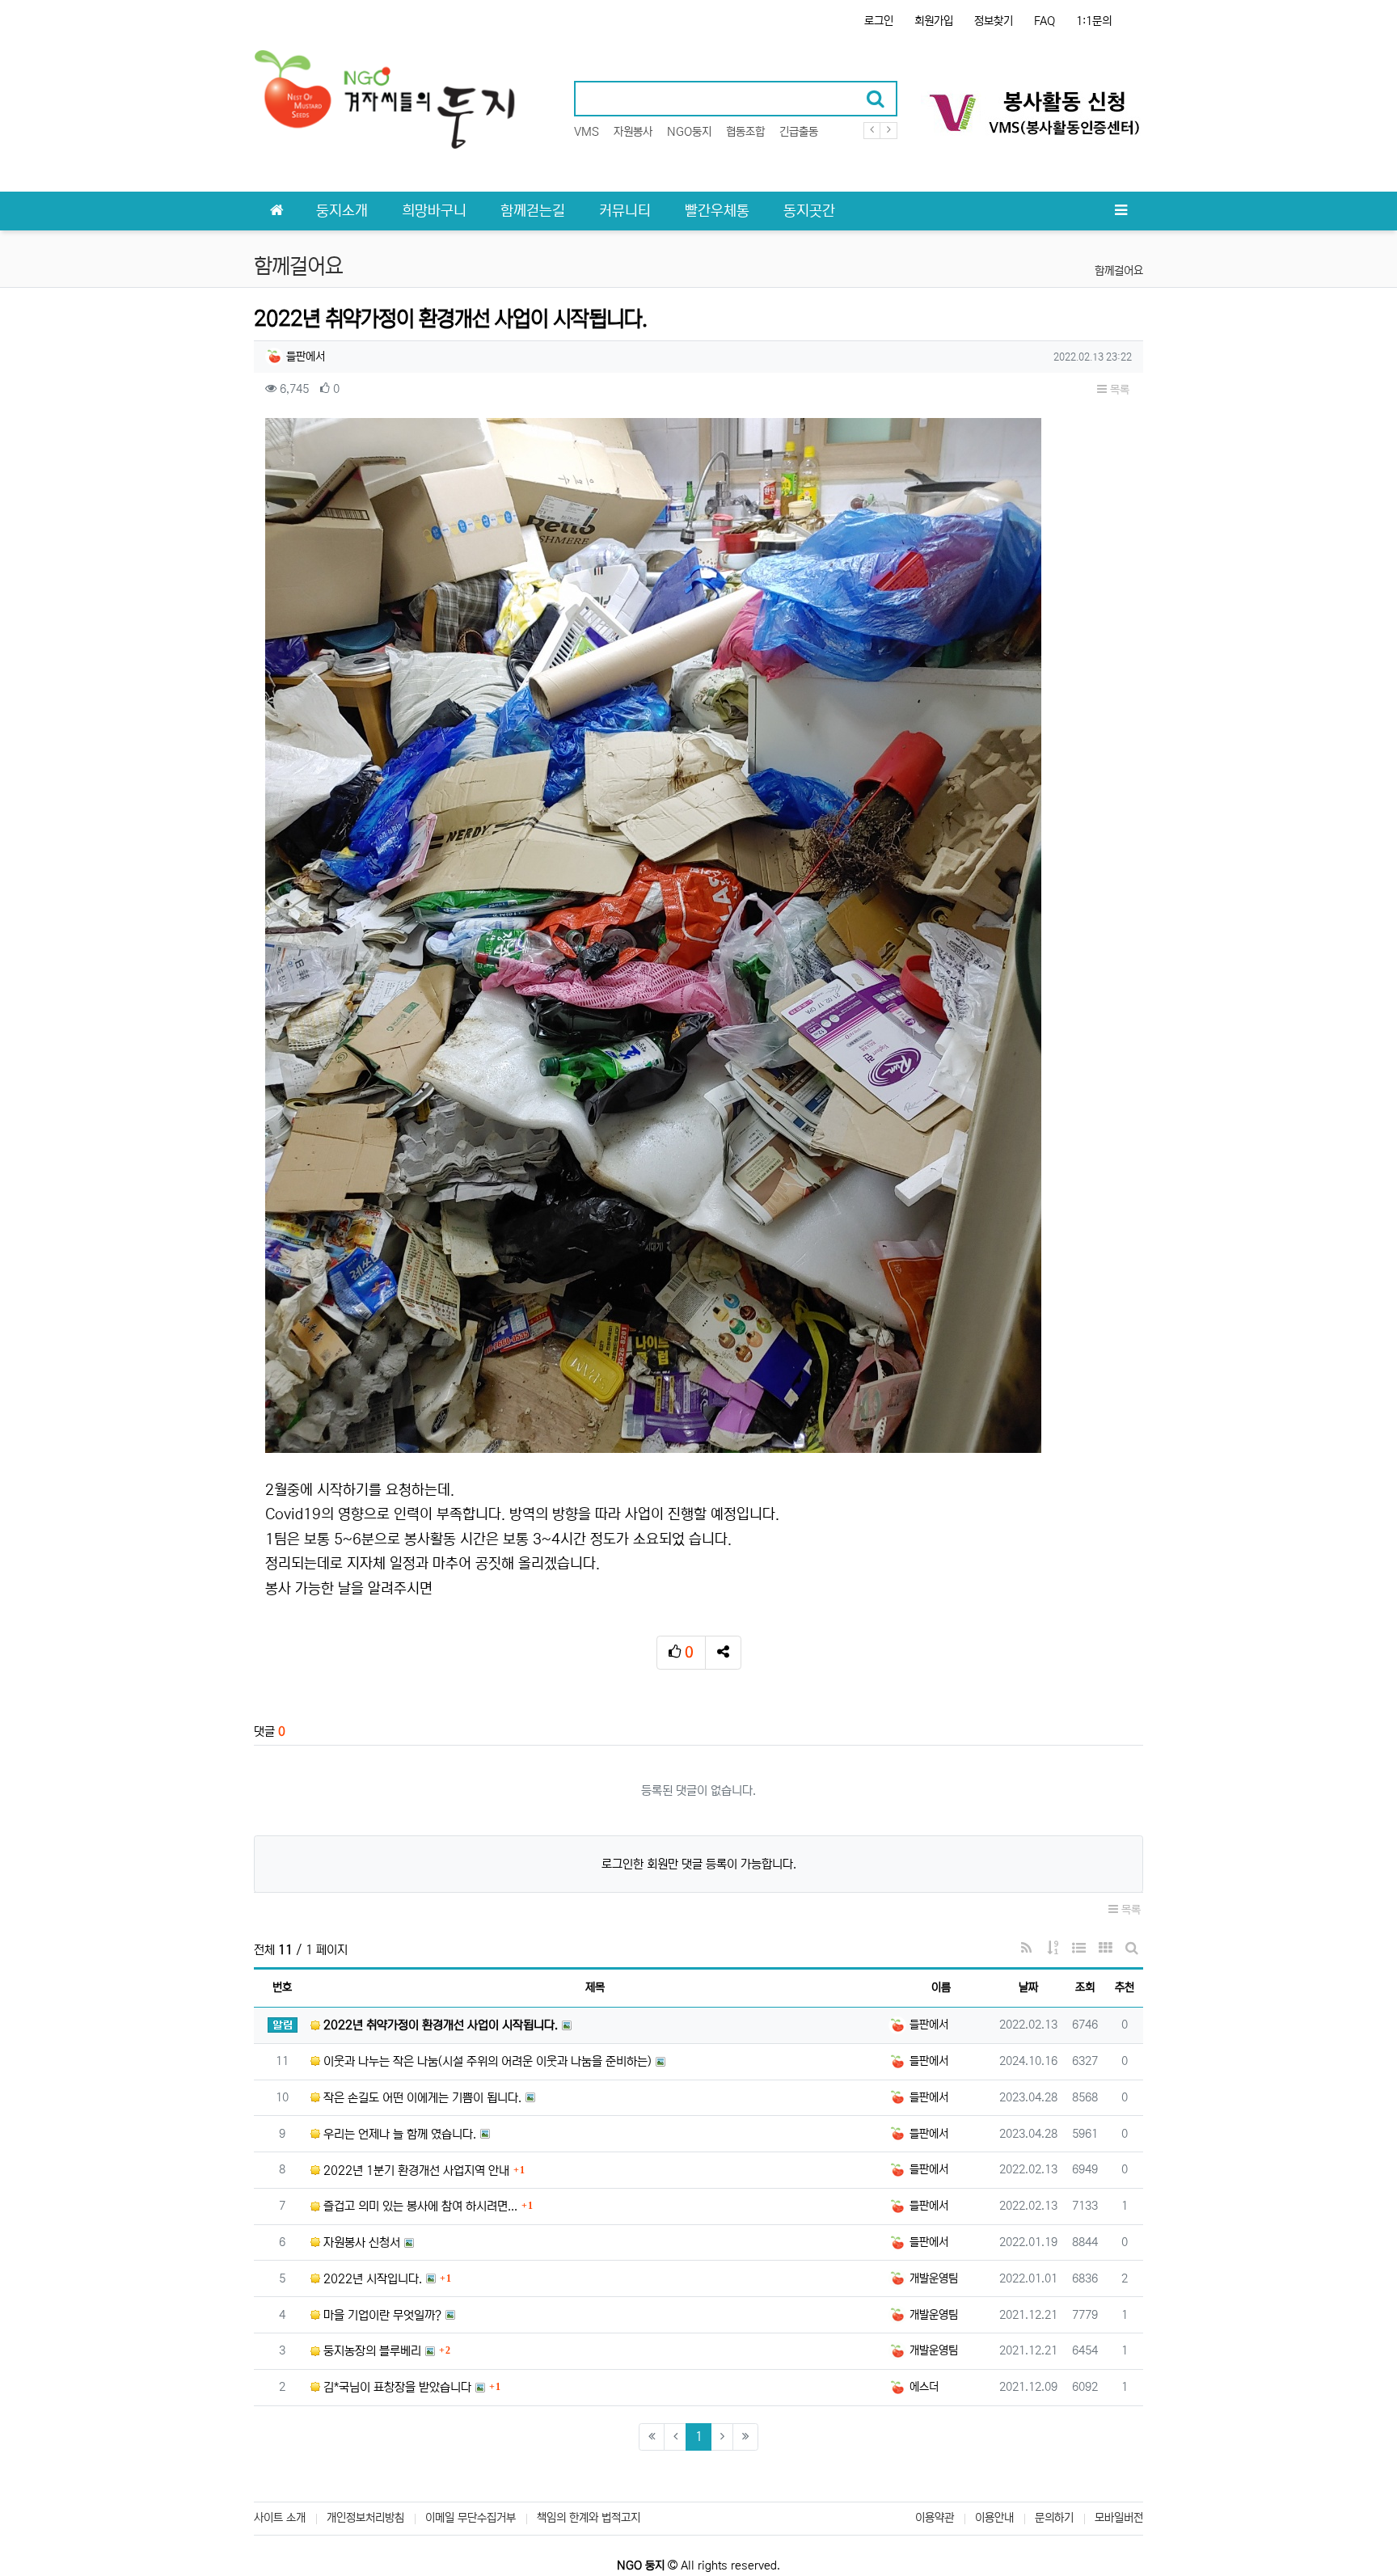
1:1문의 (1094, 21)
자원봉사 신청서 (360, 2242)
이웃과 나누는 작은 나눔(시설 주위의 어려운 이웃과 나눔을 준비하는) (486, 2061)
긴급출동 (799, 132)
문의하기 (1054, 2518)
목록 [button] (1118, 390)
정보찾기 (994, 21)
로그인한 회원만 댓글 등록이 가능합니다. (699, 1864)
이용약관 (935, 2518)
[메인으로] (276, 211)
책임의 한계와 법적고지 (589, 2518)
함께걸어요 (1119, 271)
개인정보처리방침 (365, 2518)
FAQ (1045, 21)
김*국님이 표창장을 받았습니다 (396, 2387)
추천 (1125, 1987)
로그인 (879, 21)
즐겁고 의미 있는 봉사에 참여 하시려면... (419, 2206)
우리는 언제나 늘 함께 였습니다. (398, 2134)
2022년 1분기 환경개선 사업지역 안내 (415, 2171)
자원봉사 (633, 132)
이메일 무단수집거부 (471, 2518)
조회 (1085, 1987)
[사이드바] (1121, 211)
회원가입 (934, 21)
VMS (587, 132)
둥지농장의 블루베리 (371, 2351)
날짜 (1028, 1987)
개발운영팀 (932, 2278)
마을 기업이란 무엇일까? (381, 2315)
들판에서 (304, 357)
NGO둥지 (689, 132)
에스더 (922, 2387)
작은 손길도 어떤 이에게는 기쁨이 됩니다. (421, 2098)
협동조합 (745, 132)
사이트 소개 (280, 2518)
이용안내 (994, 2518)
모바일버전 (1119, 2518)
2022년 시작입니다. (371, 2279)
